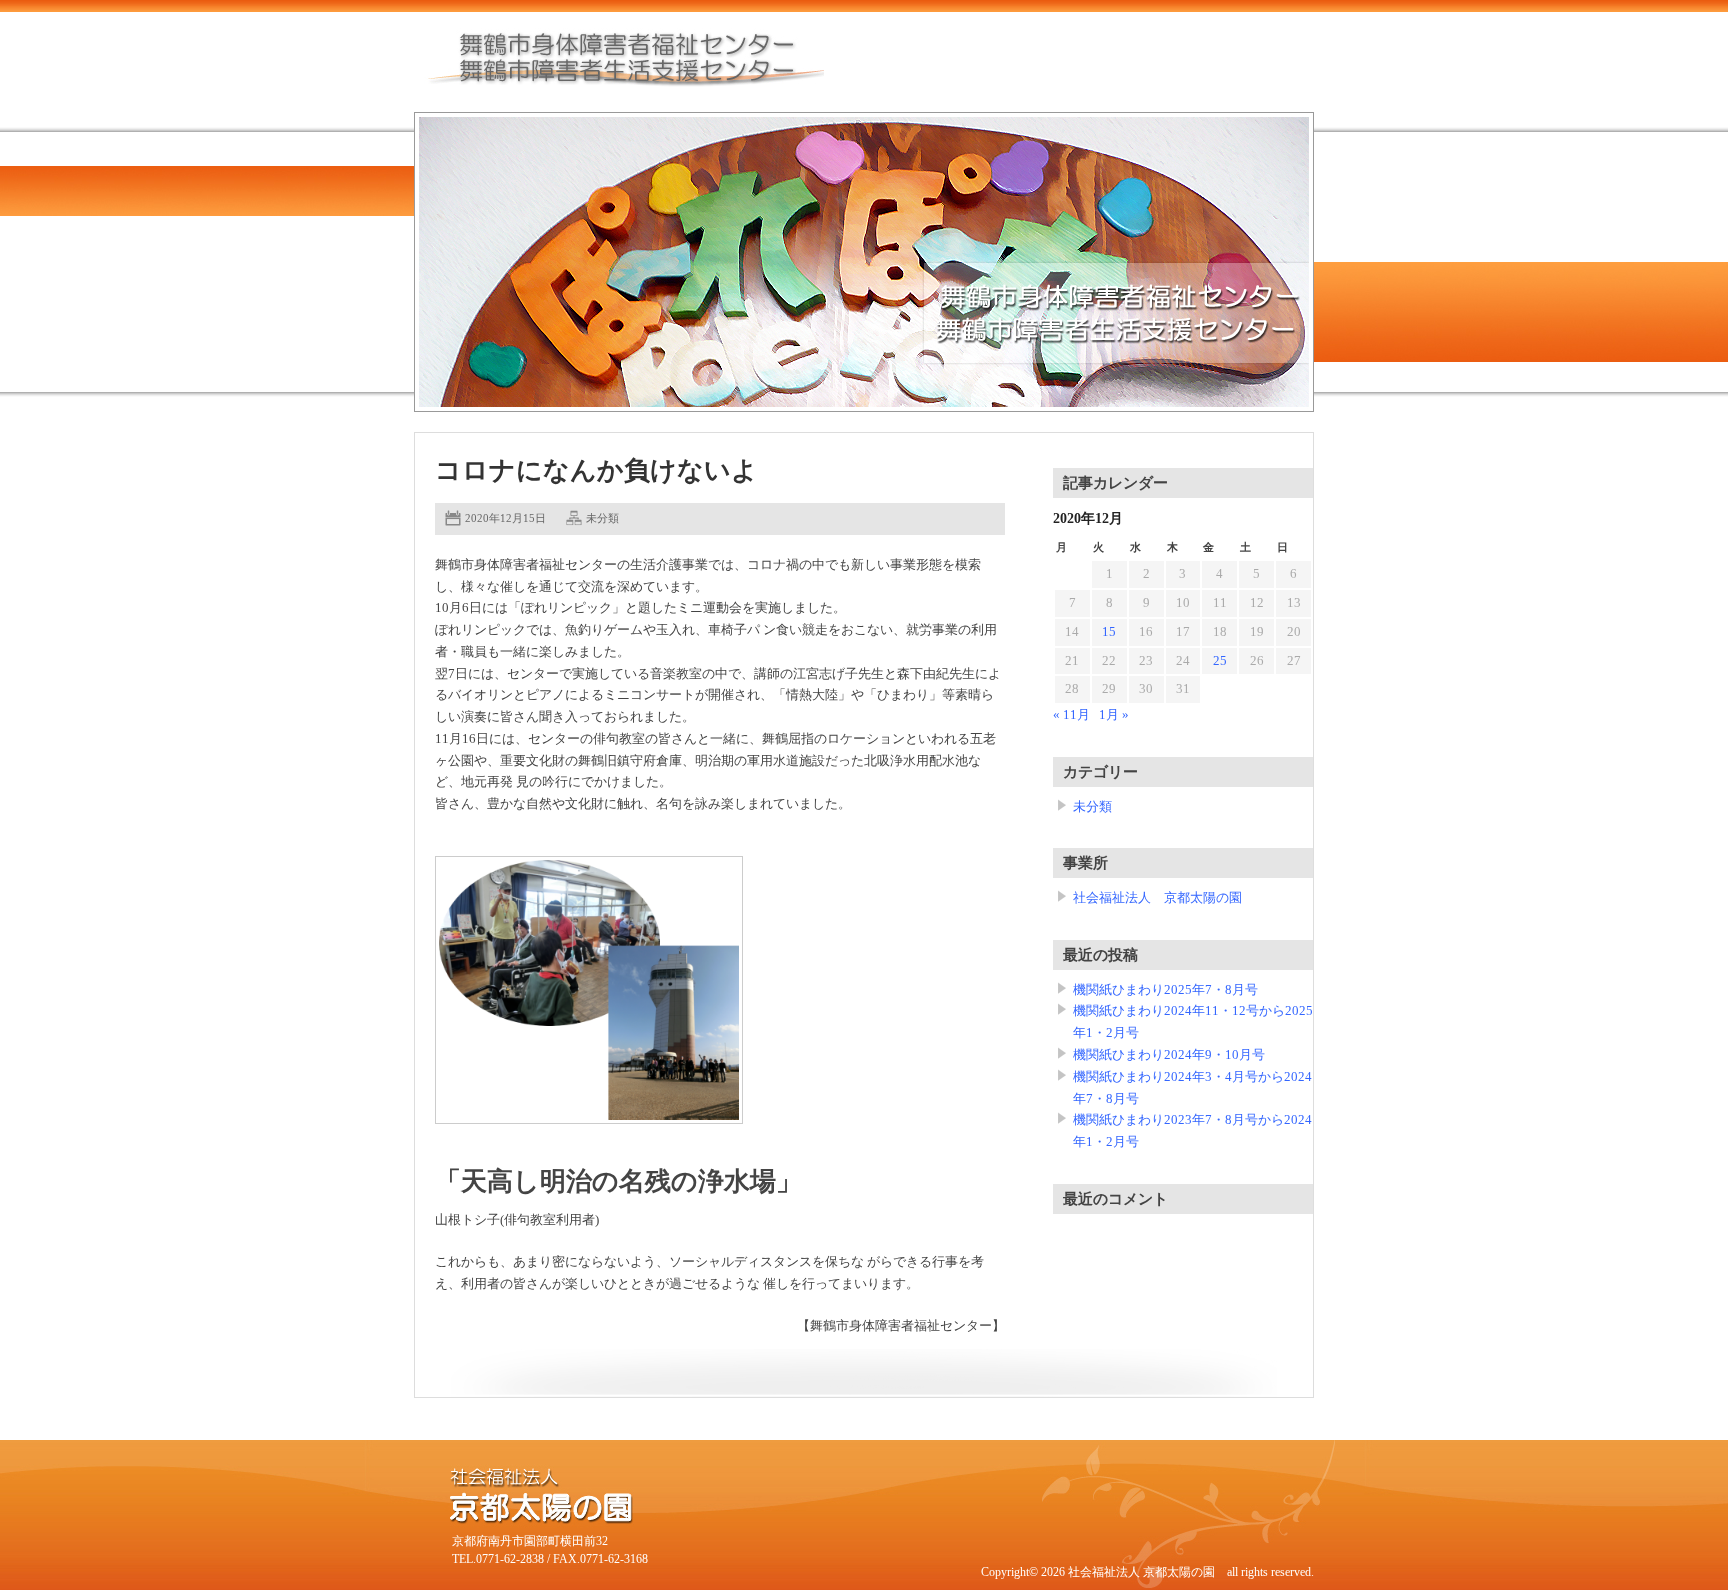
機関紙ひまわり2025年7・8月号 (1165, 990)
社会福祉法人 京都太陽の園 (1157, 898)
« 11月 (1071, 715)
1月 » (1114, 715)
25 (1220, 661)
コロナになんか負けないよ (596, 470)
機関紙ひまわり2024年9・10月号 (1169, 1055)
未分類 (602, 518)
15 (1109, 632)
